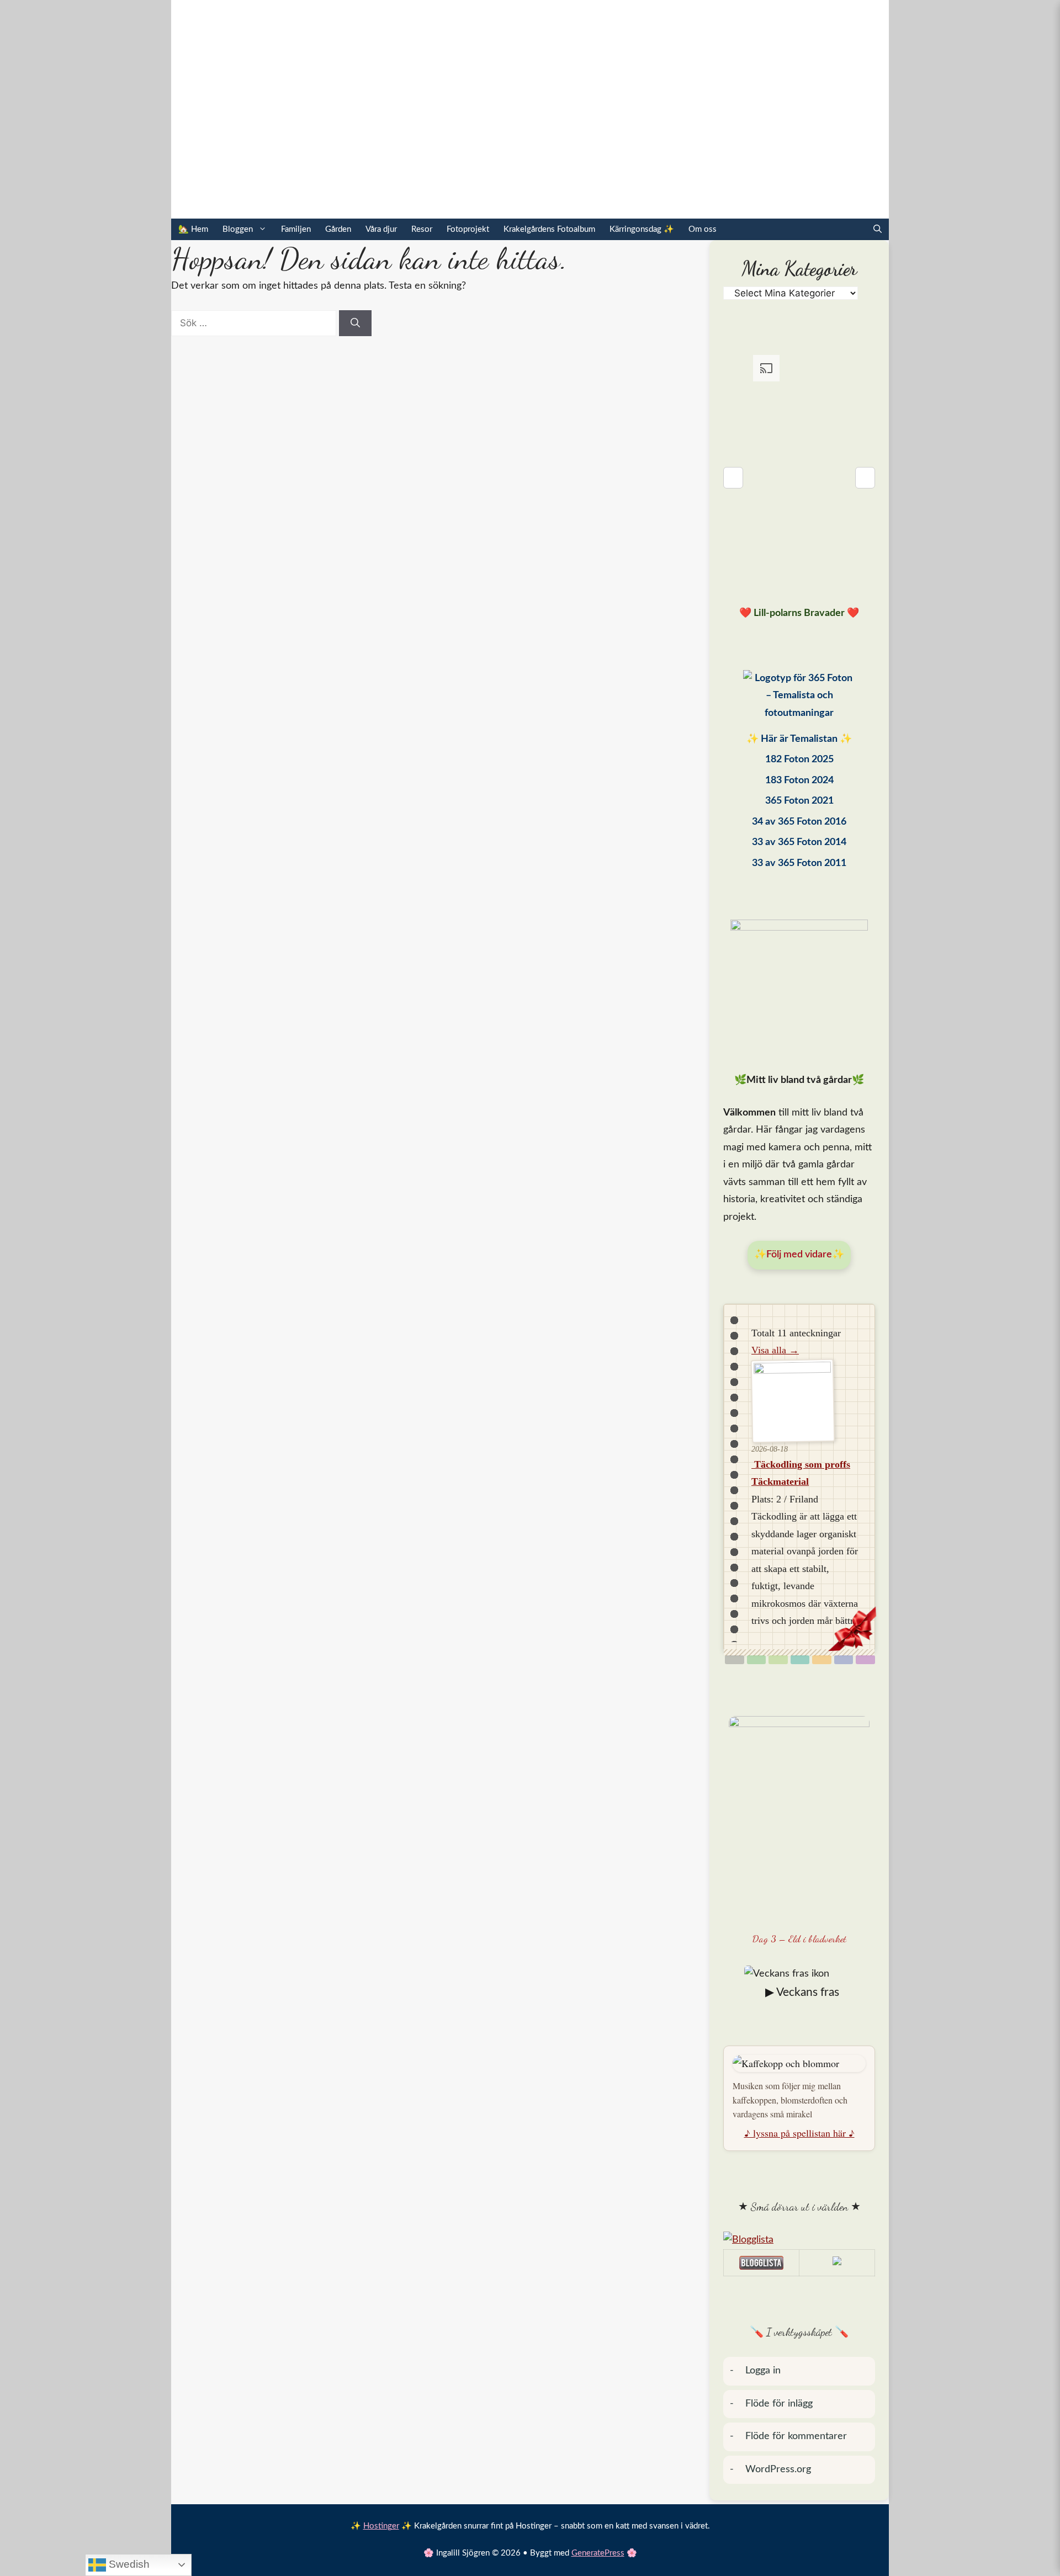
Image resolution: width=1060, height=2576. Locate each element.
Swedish (128, 2564)
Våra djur (381, 229)
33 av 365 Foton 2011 (799, 863)
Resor (422, 229)
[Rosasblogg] (799, 2240)
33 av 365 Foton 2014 (799, 842)
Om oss (703, 229)
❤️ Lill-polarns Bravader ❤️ (799, 613)
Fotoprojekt (468, 229)
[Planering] (844, 1660)
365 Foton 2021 (799, 801)
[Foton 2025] (799, 699)
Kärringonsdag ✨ (642, 229)
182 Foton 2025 (799, 759)
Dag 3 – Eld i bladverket (799, 1938)
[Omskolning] (778, 1660)
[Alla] (735, 1660)
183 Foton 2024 (799, 780)
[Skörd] (822, 1660)
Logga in (763, 2371)
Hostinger (381, 2526)
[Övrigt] (865, 1660)
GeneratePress (598, 2553)
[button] (878, 229)
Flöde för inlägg (779, 2404)
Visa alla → (775, 1350)
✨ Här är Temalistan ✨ (799, 739)
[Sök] (355, 323)
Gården (338, 229)
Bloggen (238, 229)
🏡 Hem (193, 229)
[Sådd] (757, 1660)
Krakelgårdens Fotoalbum (549, 229)
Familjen (296, 229)
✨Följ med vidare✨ (799, 1255)
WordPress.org (778, 2469)
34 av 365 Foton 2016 (799, 822)
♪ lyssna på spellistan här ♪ (799, 2133)
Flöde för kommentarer (796, 2436)
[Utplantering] (800, 1660)
